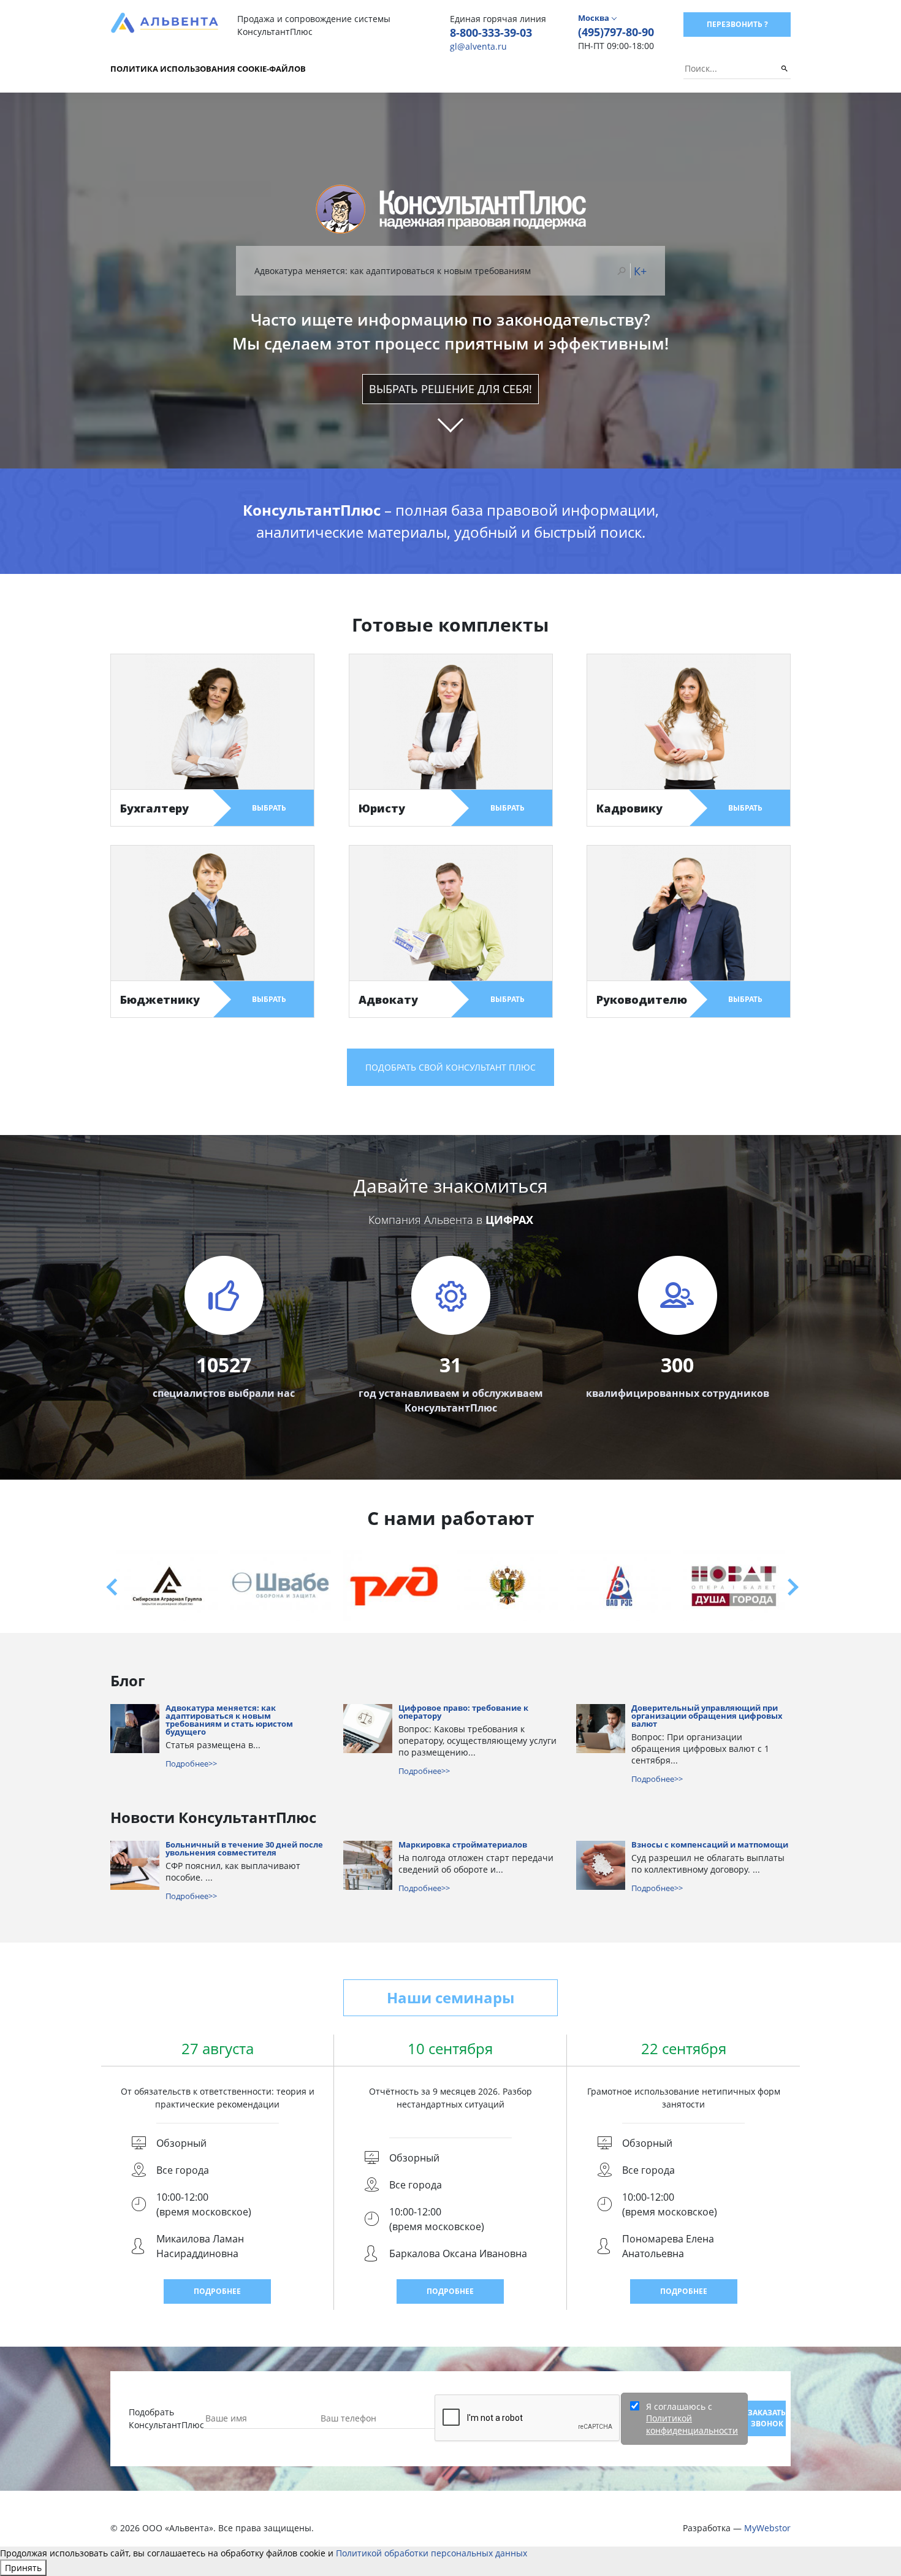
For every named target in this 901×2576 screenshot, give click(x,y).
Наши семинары (450, 2010)
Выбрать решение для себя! (450, 402)
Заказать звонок (767, 2431)
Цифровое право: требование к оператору (463, 1726)
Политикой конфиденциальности (692, 2437)
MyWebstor (767, 2541)
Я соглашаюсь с (692, 2431)
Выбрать (269, 821)
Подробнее (217, 2304)
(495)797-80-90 (616, 32)
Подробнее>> (191, 1776)
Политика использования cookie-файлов (208, 69)
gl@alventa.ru (478, 46)
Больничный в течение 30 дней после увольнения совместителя (244, 1862)
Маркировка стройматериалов (463, 1858)
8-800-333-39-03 (491, 32)
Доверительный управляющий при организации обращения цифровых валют (707, 1729)
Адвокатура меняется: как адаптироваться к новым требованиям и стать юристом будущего (229, 1733)
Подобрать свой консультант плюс (450, 1080)
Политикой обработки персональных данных (431, 2566)
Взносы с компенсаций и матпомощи (710, 1858)
